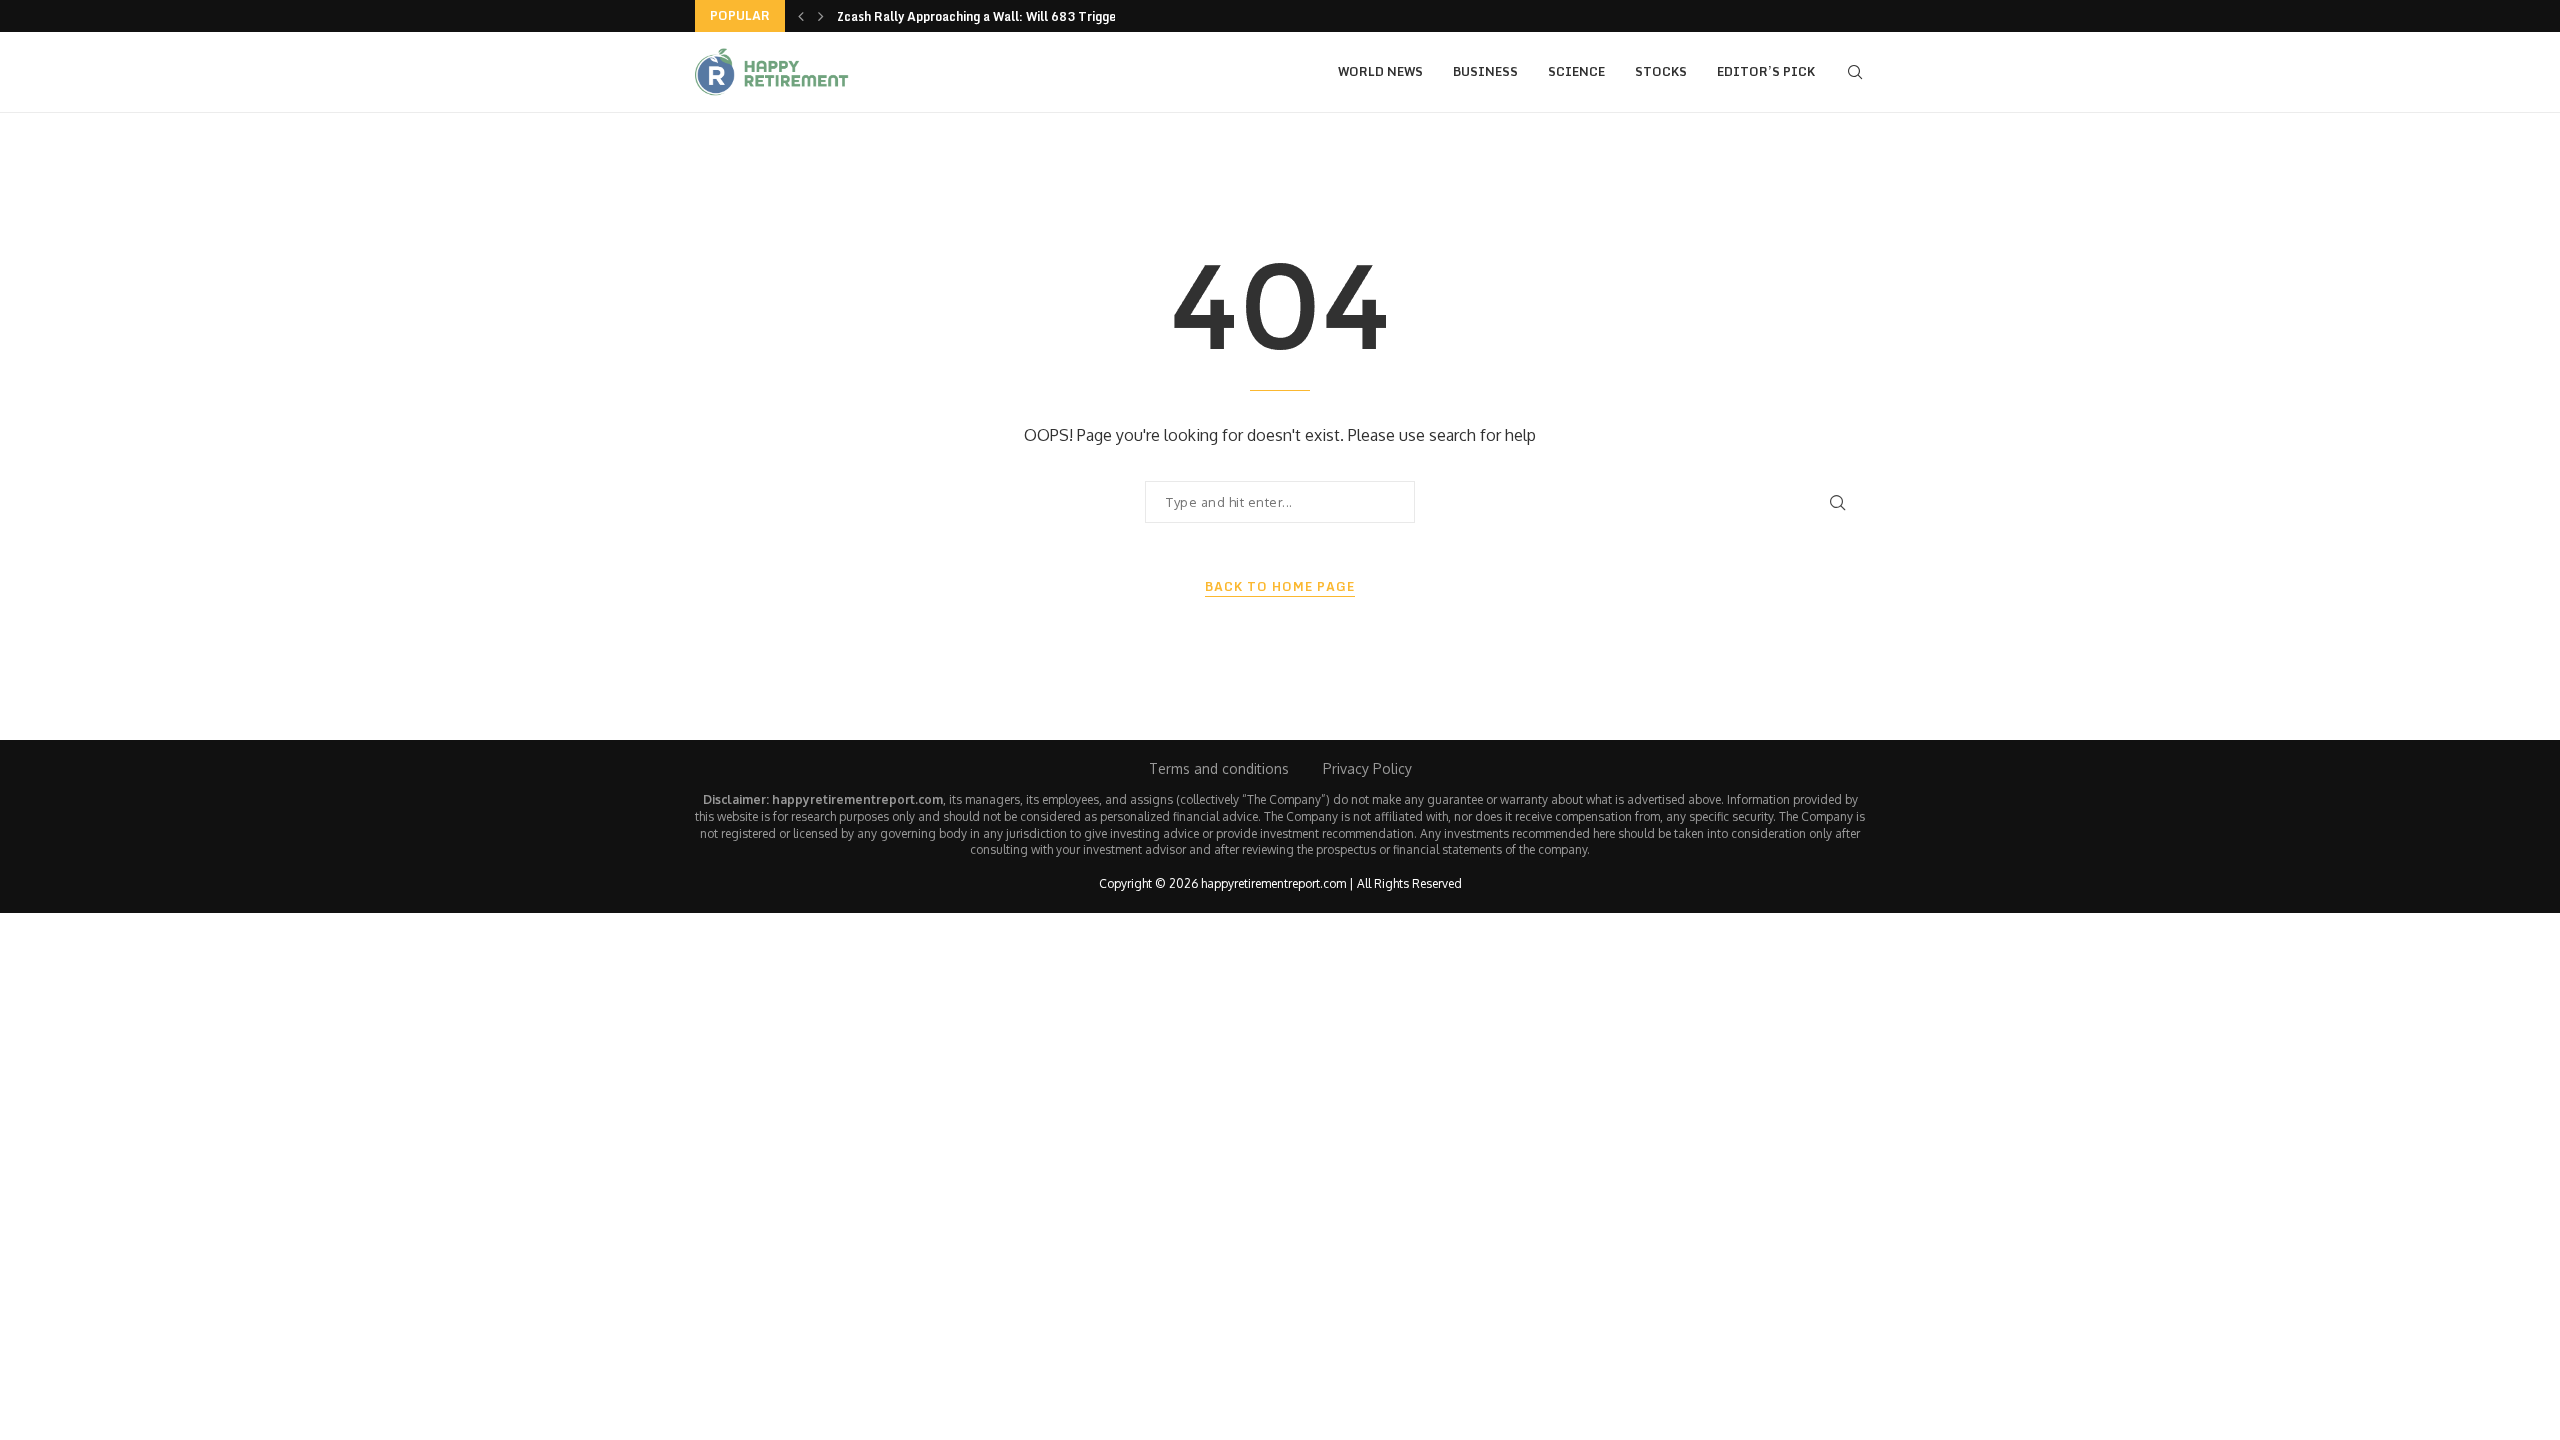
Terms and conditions (1219, 768)
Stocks (1661, 71)
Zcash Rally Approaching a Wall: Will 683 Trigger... (985, 16)
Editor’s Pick (1766, 71)
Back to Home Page (1280, 587)
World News (1380, 71)
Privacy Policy (1367, 768)
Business (1485, 71)
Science (1576, 71)
